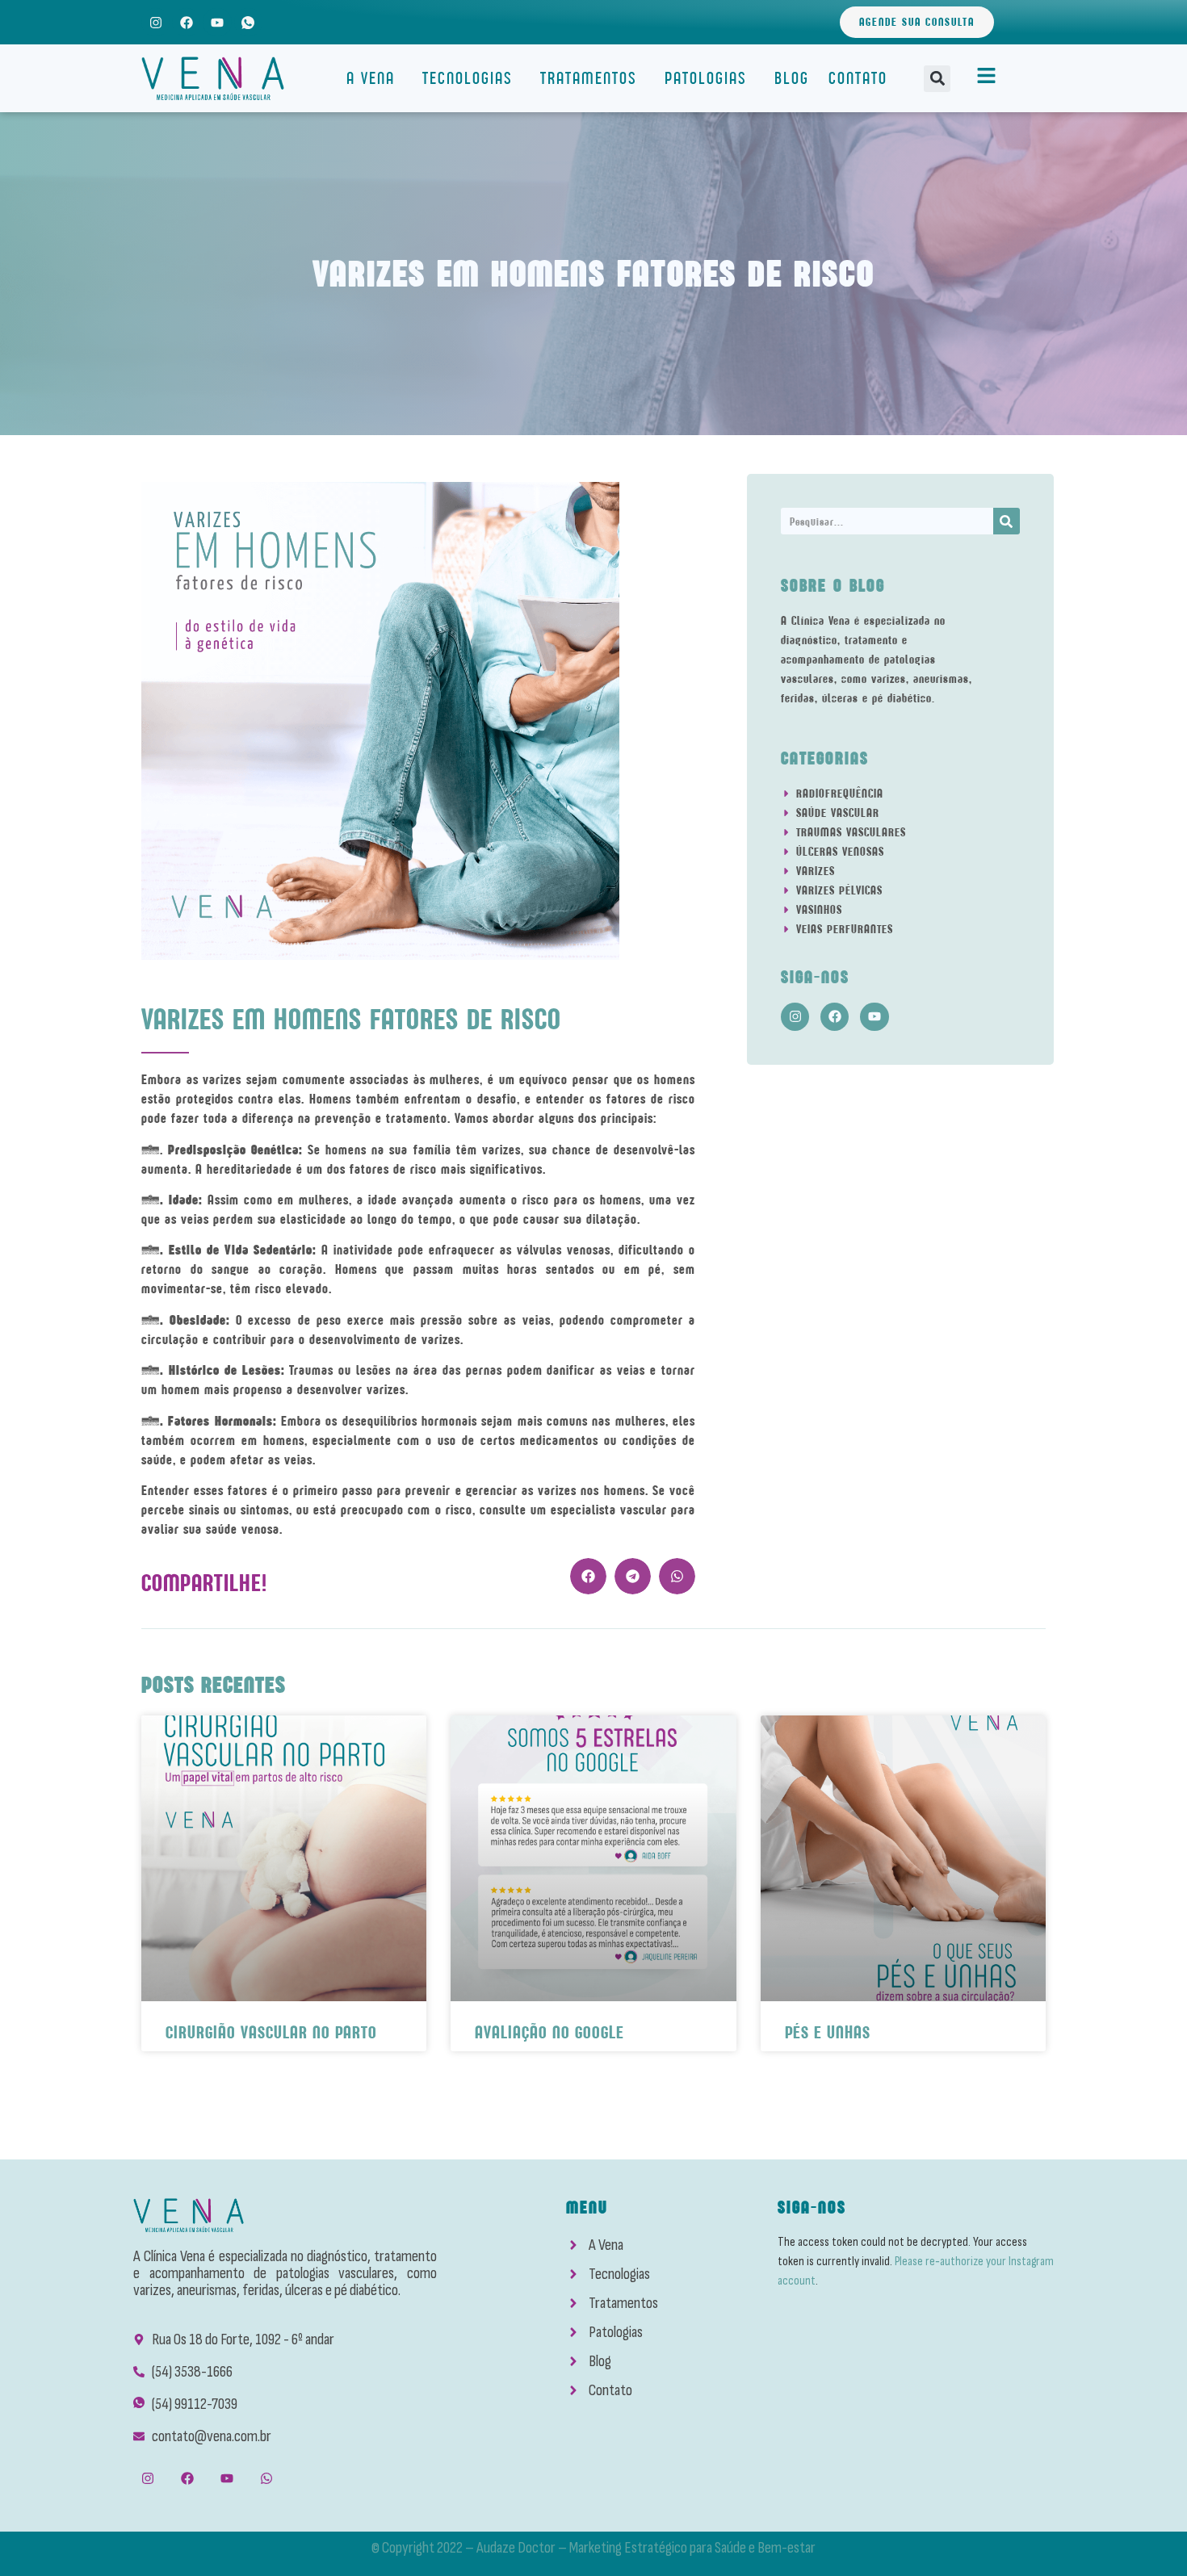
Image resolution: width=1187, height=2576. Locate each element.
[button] (937, 79)
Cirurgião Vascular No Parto (271, 2032)
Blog (792, 78)
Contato (858, 78)
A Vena (371, 78)
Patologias (706, 78)
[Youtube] (217, 22)
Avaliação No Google (549, 2032)
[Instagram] (155, 22)
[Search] (1007, 521)
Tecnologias (468, 78)
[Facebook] (186, 22)
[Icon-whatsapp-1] (248, 22)
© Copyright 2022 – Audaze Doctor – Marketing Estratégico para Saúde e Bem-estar (593, 2548)
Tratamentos (589, 78)
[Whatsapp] (267, 2479)
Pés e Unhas (828, 2032)
